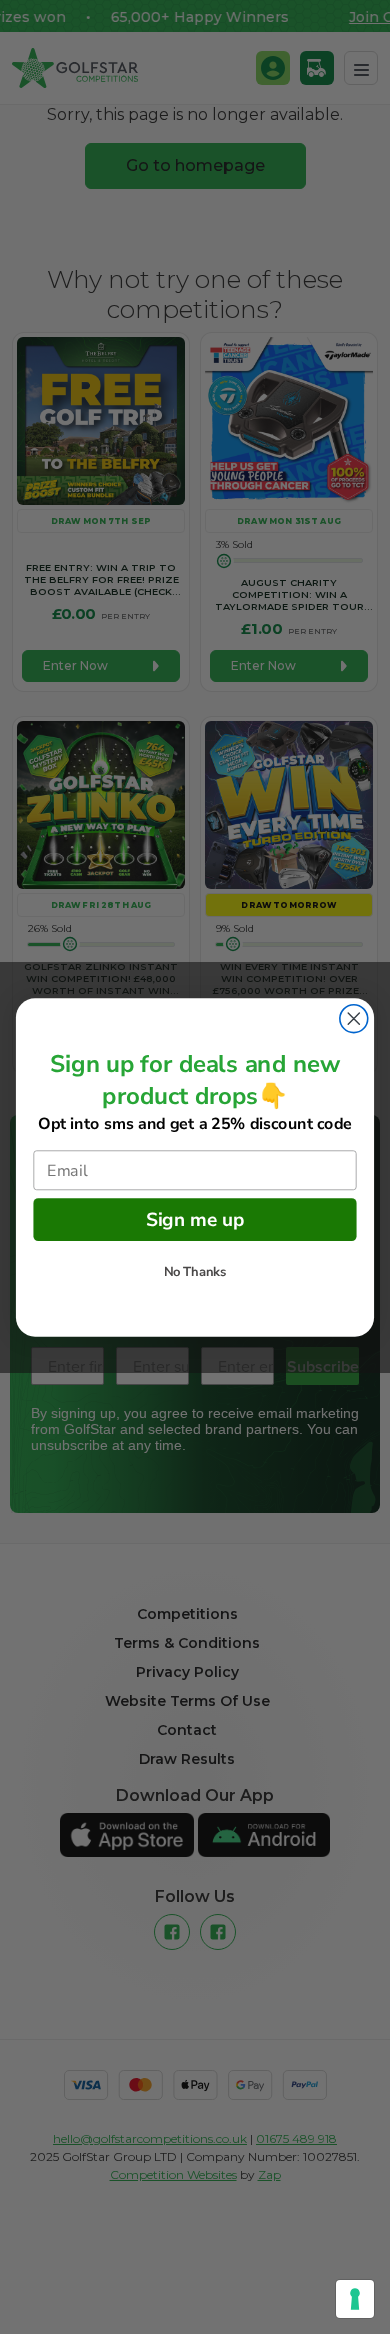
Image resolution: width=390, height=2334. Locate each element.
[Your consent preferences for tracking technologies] (355, 2299)
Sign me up (195, 1218)
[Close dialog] (354, 1018)
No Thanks (195, 1272)
